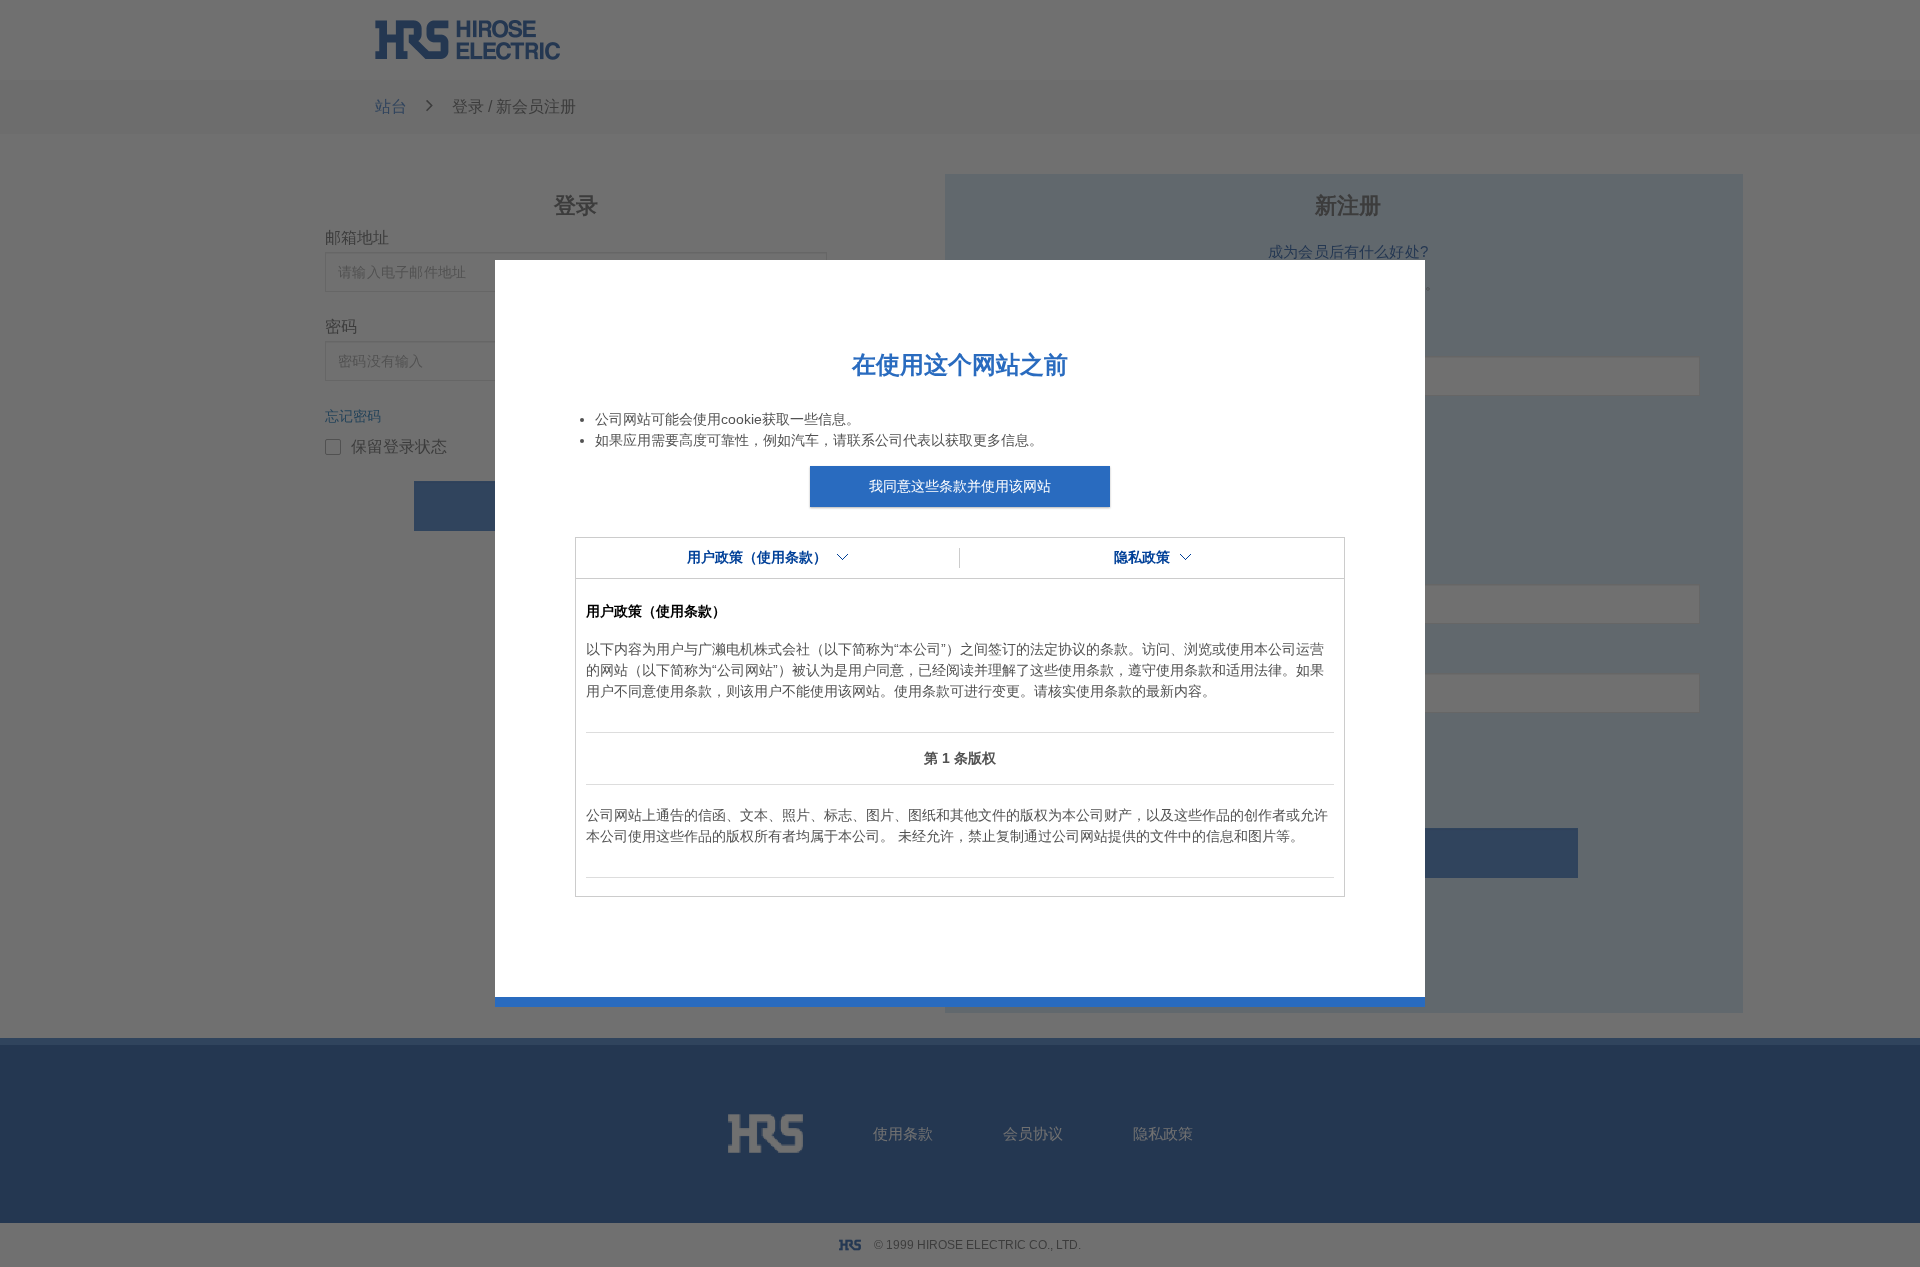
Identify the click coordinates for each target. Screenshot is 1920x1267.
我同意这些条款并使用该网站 (960, 486)
